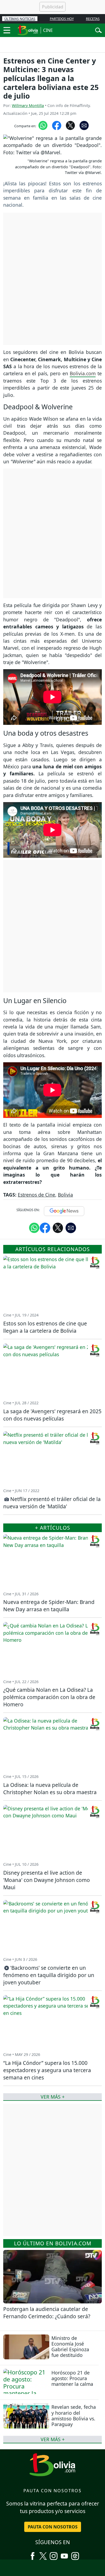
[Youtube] (64, 2554)
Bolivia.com (83, 373)
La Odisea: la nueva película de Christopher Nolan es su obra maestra (50, 1788)
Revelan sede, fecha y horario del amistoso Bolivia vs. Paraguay (74, 2415)
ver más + (53, 2439)
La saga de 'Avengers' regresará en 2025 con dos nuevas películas (52, 1415)
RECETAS (93, 19)
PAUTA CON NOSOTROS (53, 2527)
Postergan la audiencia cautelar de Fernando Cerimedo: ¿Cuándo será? (47, 2313)
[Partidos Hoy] (75, 2554)
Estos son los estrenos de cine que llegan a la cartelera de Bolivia (45, 1327)
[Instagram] (54, 2554)
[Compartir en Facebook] (57, 125)
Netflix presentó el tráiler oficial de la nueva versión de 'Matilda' (52, 1503)
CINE (48, 30)
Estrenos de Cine (36, 1195)
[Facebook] (33, 2554)
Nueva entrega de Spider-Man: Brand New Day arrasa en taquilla (49, 1606)
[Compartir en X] (70, 125)
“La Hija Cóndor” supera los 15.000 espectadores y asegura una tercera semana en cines (47, 2070)
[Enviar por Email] (84, 125)
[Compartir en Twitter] (58, 1227)
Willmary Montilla (28, 105)
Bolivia (65, 1195)
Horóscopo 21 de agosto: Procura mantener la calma (72, 2378)
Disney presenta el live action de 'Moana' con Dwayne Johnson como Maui (47, 1880)
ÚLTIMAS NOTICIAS (20, 19)
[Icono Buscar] (98, 30)
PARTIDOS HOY (62, 19)
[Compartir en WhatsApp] (43, 125)
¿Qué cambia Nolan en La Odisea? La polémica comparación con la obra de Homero (49, 1697)
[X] (43, 2554)
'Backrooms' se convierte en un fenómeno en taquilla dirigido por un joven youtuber (49, 1975)
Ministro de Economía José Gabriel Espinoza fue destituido (70, 2346)
